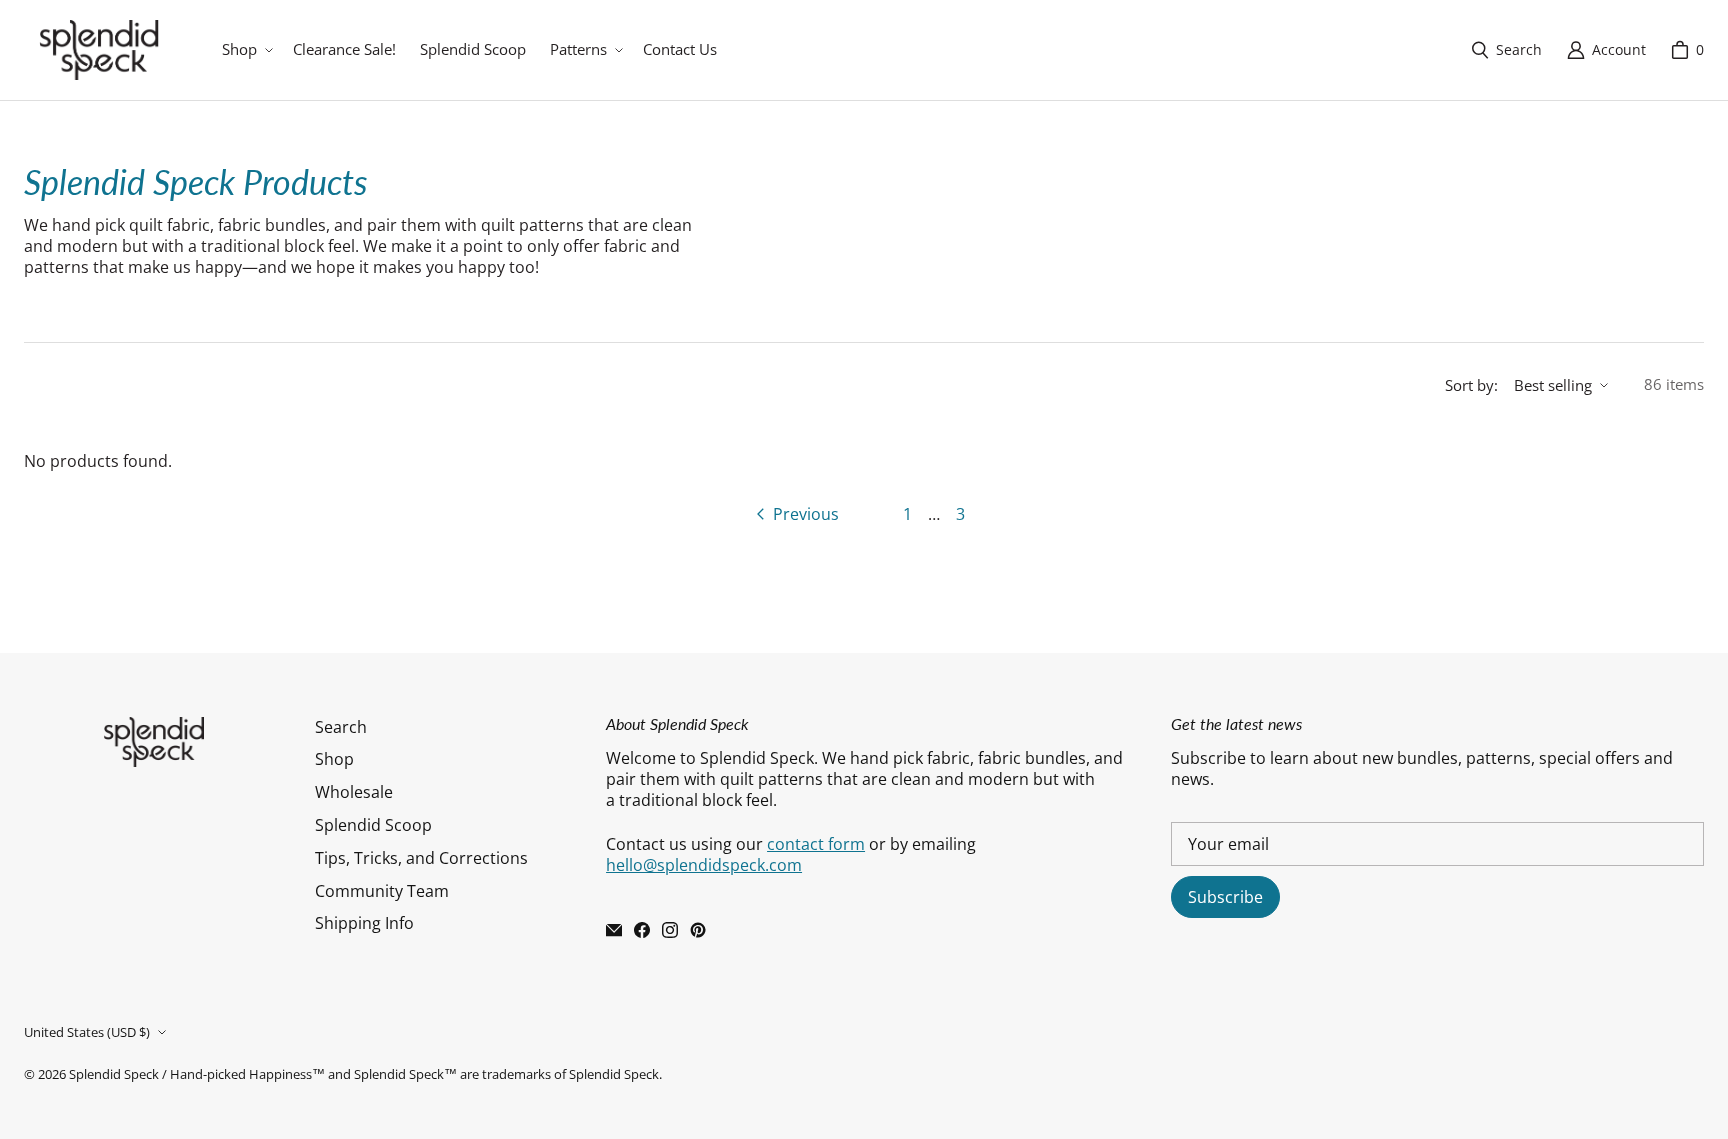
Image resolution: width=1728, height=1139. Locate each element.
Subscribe (1225, 897)
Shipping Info (364, 923)
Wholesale (354, 792)
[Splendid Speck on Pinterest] (698, 930)
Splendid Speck (114, 1074)
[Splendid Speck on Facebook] (642, 930)
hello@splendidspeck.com (704, 865)
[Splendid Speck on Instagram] (670, 930)
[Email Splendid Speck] (614, 930)
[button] (245, 50)
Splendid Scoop (373, 825)
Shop (334, 759)
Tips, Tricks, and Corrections (421, 858)
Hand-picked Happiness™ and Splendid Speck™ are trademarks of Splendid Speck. (416, 1074)
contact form (816, 844)
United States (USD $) (87, 1032)
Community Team (382, 891)
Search (341, 727)
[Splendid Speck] (99, 50)
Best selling (1553, 385)
